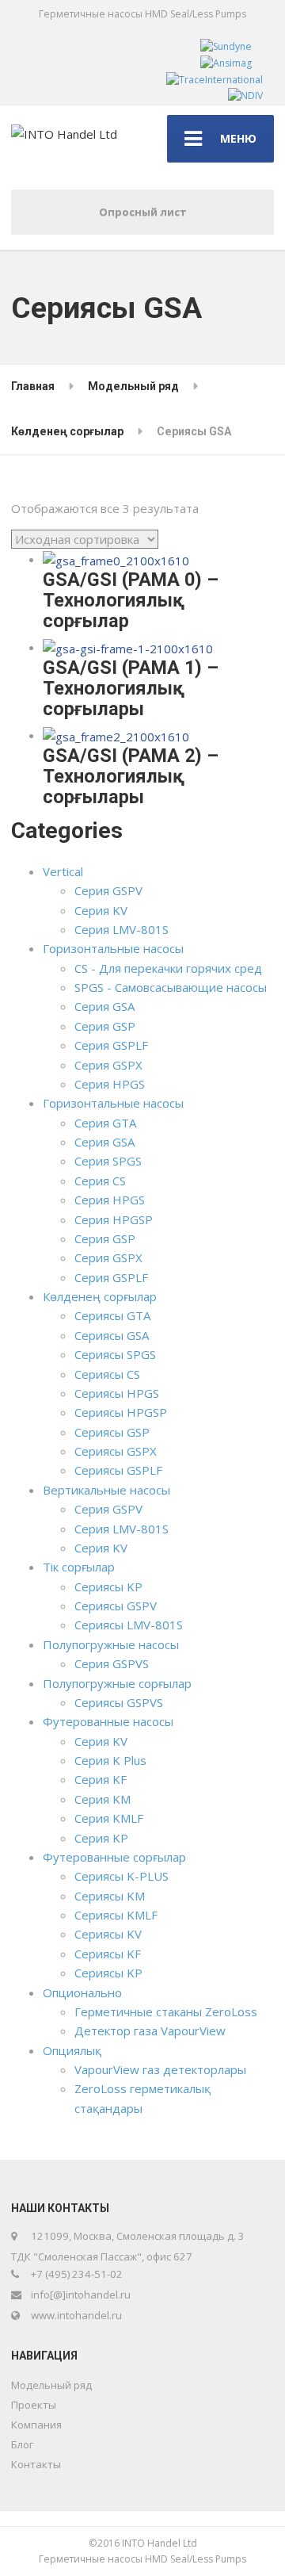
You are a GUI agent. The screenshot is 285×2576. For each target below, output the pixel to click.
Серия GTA (105, 1123)
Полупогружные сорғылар (117, 1683)
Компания (36, 2425)
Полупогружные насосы (111, 1644)
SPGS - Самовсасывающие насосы (171, 987)
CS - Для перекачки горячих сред (168, 968)
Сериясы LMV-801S (129, 1625)
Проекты (34, 2405)
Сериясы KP (108, 1587)
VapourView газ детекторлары (160, 2069)
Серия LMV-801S (122, 929)
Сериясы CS (107, 1374)
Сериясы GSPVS (119, 1702)
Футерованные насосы (108, 1721)
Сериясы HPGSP (121, 1412)
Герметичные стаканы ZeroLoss (166, 2011)
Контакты (36, 2464)
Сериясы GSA (112, 1335)
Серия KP (101, 1838)
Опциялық (72, 2050)
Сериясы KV (108, 1934)
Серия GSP (105, 1026)
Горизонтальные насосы (113, 948)
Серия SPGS (108, 1161)
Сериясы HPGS (117, 1393)
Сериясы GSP (112, 1432)
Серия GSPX (108, 1065)
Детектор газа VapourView (150, 2031)
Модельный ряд (51, 2385)
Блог (22, 2444)
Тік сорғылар (79, 1567)
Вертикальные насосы (106, 1490)
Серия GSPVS (112, 1663)
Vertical (63, 871)
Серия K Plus (110, 1760)
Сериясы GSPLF (118, 1470)
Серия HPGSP (114, 1219)
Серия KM (103, 1799)
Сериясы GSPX (116, 1451)
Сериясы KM (110, 1896)
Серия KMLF (109, 1818)
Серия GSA (104, 1006)
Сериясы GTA (112, 1315)
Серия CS (100, 1181)
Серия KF (101, 1779)
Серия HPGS (110, 1084)
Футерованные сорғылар (114, 1857)
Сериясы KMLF (116, 1915)
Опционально (82, 1992)
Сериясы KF (108, 1954)
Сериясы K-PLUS (122, 1876)
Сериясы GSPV (116, 1606)
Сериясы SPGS (115, 1354)
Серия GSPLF (111, 1045)
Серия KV (101, 910)
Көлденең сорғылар (100, 1296)
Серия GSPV (108, 890)
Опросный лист (143, 212)
